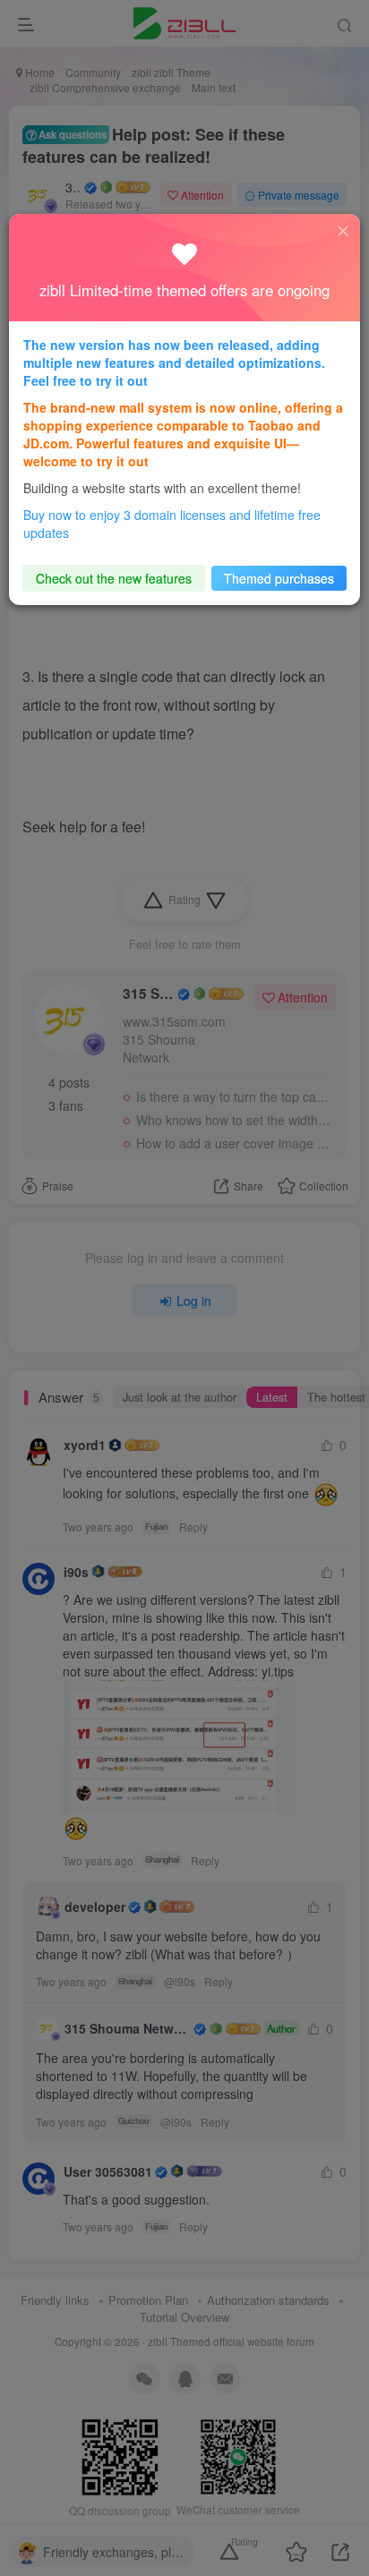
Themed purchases (279, 578)
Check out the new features (114, 578)
